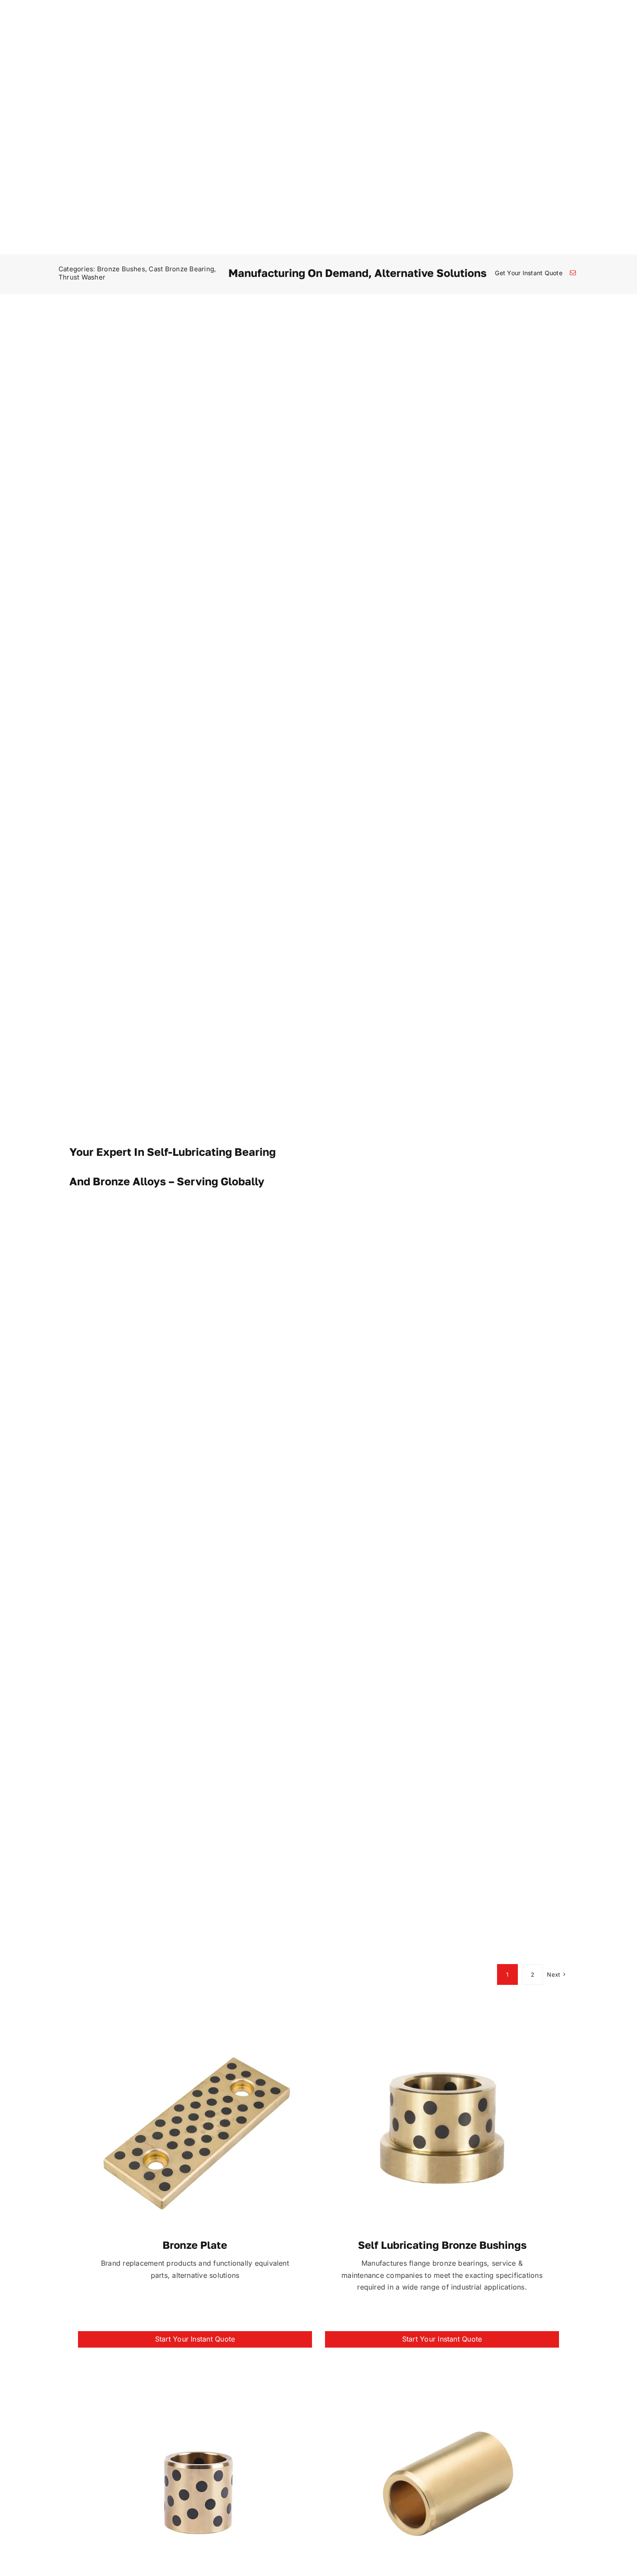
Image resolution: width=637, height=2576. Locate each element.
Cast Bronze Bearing (181, 269)
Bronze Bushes (121, 269)
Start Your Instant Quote (195, 2339)
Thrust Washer (82, 277)
